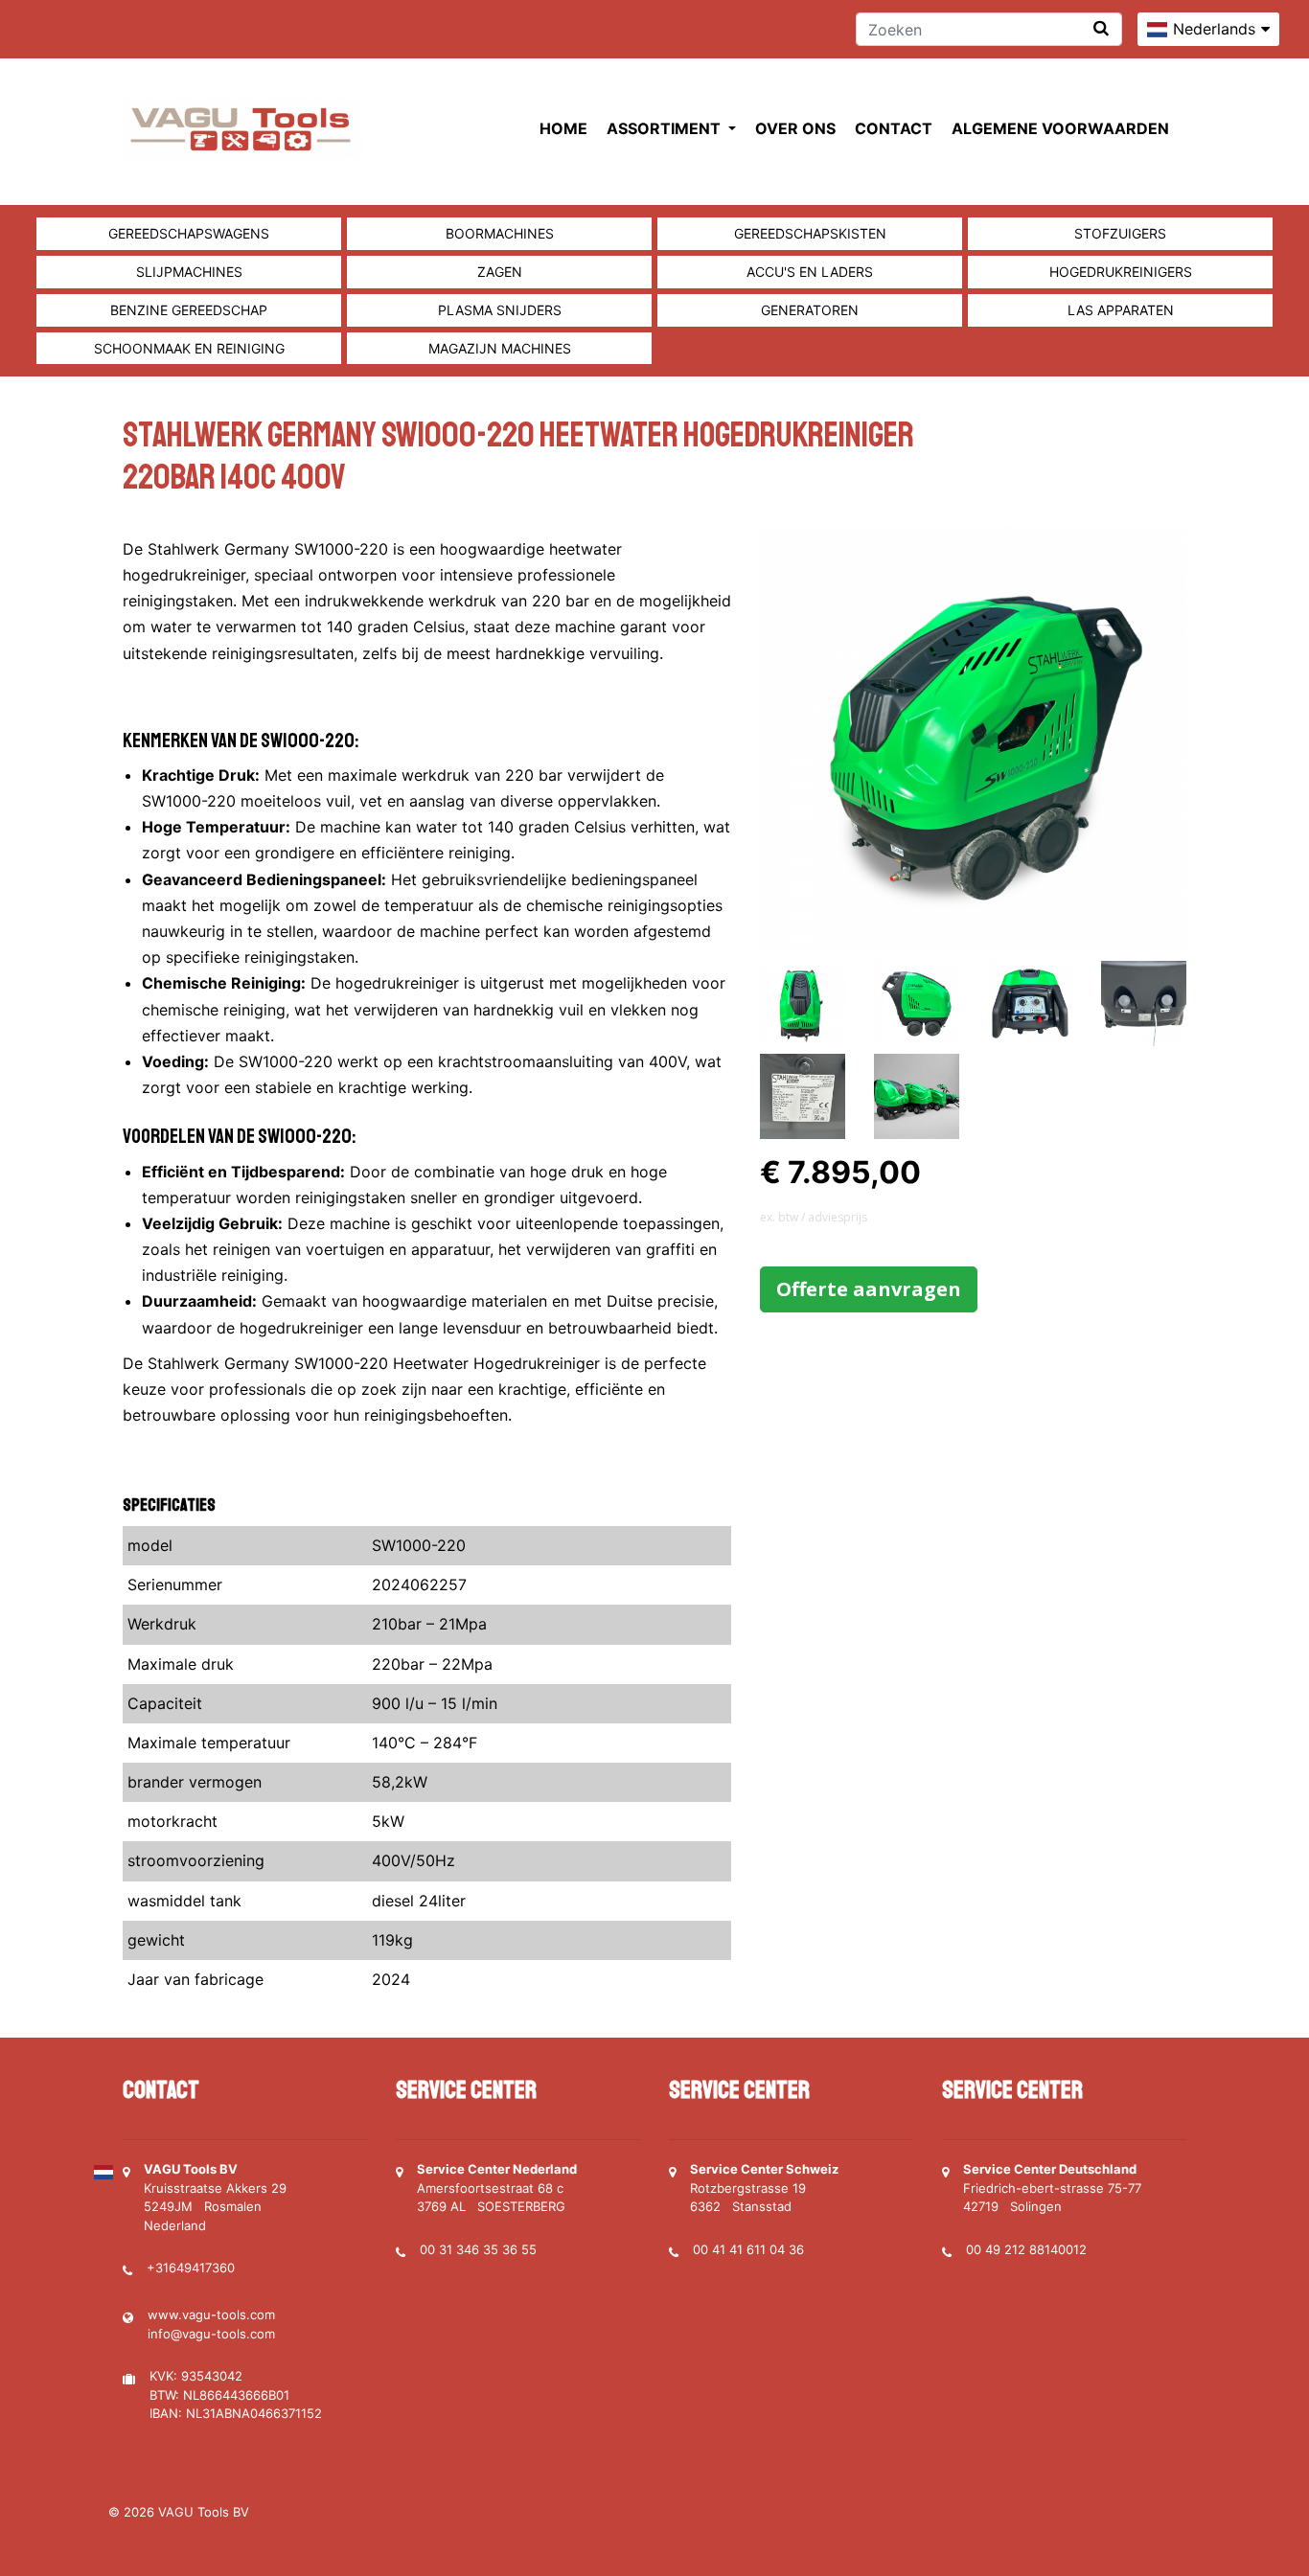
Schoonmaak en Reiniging (189, 348)
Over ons (795, 128)
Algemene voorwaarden (1060, 128)
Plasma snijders (500, 310)
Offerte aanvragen (869, 1289)
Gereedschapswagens (189, 233)
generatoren (810, 310)
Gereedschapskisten (810, 233)
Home (563, 128)
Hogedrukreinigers (1121, 272)
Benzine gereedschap (189, 310)
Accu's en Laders (810, 272)
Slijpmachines (189, 272)
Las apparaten (1121, 310)
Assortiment (666, 128)
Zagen (500, 272)
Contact (894, 128)
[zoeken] (1101, 28)
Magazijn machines (500, 348)
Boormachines (500, 233)
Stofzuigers (1120, 233)
